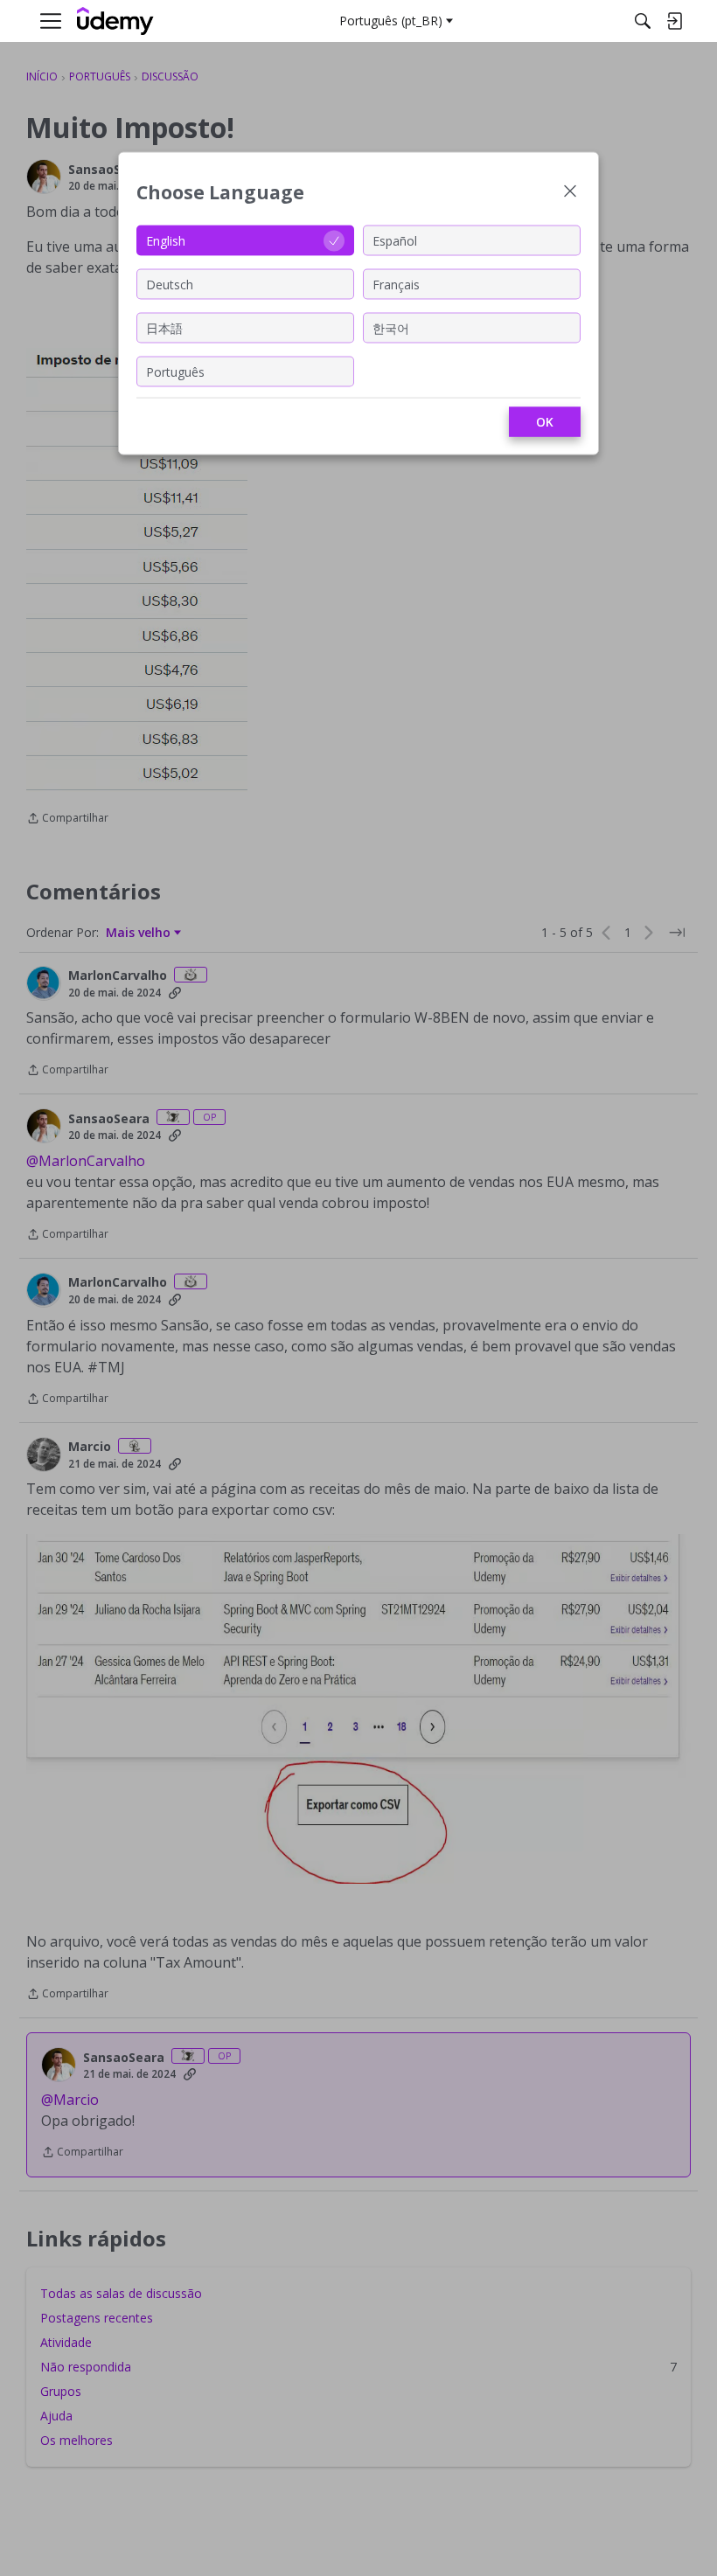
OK (545, 422)
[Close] (570, 193)
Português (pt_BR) (391, 21)
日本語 (164, 327)
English (166, 240)
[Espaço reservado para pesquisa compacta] (643, 21)
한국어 (391, 327)
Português (175, 371)
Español (395, 240)
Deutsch (170, 284)
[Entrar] (674, 21)
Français (396, 284)
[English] (115, 21)
